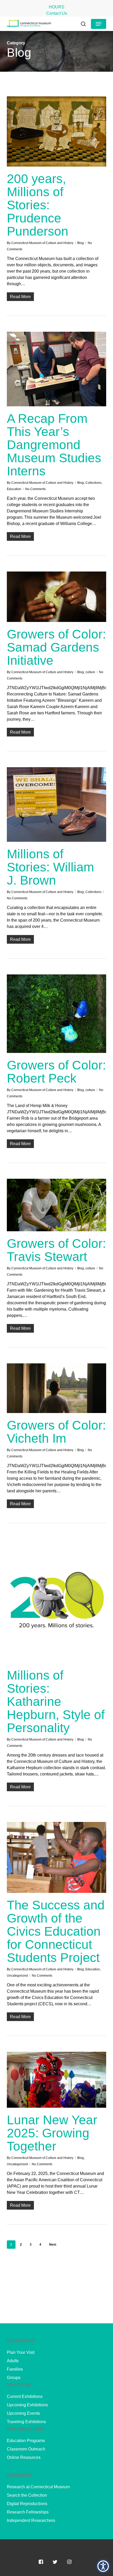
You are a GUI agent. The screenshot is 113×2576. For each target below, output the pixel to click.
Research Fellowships (28, 2512)
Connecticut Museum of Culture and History (42, 243)
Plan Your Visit (21, 2352)
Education (14, 489)
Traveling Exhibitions (26, 2422)
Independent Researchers (31, 2520)
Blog (81, 243)
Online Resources (24, 2457)
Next (53, 2245)
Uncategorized (17, 1976)
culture (90, 672)
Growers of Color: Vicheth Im (56, 1432)
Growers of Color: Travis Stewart (56, 1250)
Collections (93, 483)
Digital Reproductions (27, 2504)
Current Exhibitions (25, 2396)
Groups (14, 2378)
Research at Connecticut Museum (38, 2487)
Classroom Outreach (26, 2449)
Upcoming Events (23, 2413)
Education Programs (26, 2441)
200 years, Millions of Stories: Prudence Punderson (38, 205)
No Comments (35, 489)
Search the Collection (27, 2495)
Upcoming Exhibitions (27, 2405)
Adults (13, 2361)
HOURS (57, 7)
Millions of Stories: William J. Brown (50, 867)
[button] (99, 24)
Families (15, 2369)
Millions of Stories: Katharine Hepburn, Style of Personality (56, 1702)
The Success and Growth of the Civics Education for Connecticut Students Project (56, 1931)
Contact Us (57, 13)
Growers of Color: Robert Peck (56, 1072)
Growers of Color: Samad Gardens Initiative (56, 647)
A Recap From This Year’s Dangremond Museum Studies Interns (54, 445)
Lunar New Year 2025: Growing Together (52, 2133)
